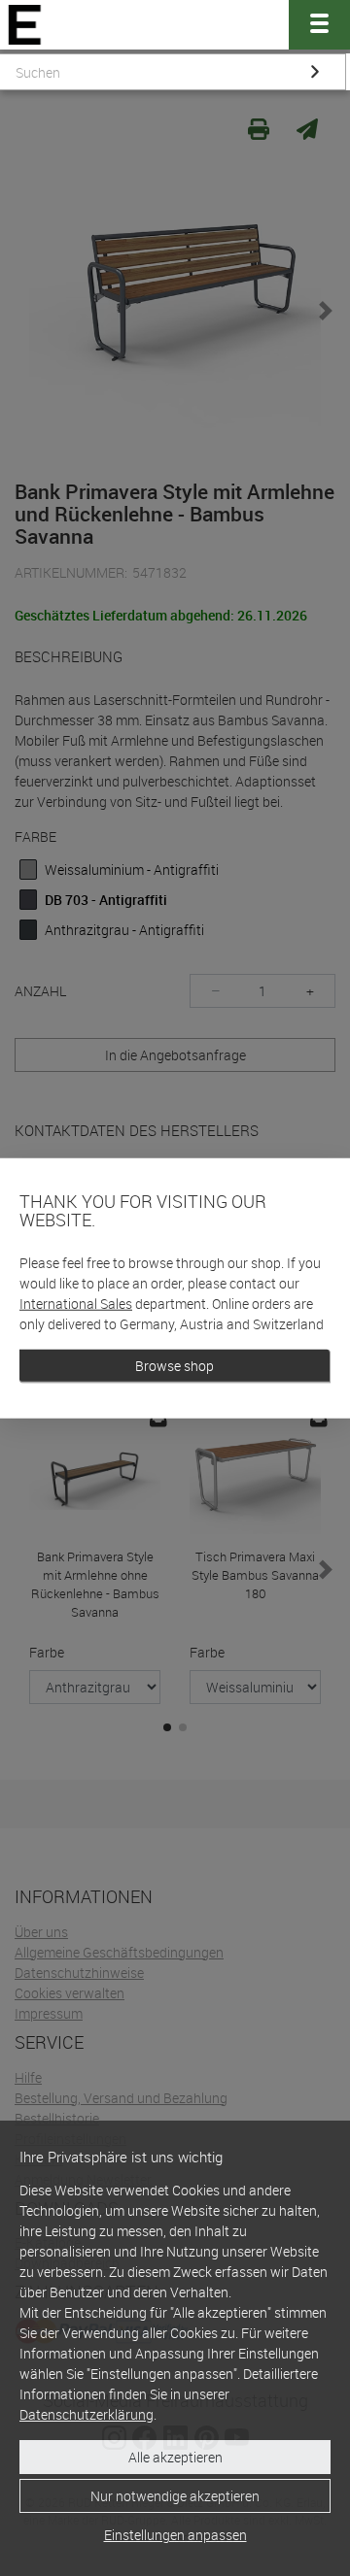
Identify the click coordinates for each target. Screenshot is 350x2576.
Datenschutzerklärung (87, 2414)
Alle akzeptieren (175, 2457)
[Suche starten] (315, 72)
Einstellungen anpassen (175, 2535)
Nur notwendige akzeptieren (175, 2496)
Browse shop (175, 1366)
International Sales (76, 1304)
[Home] (25, 25)
